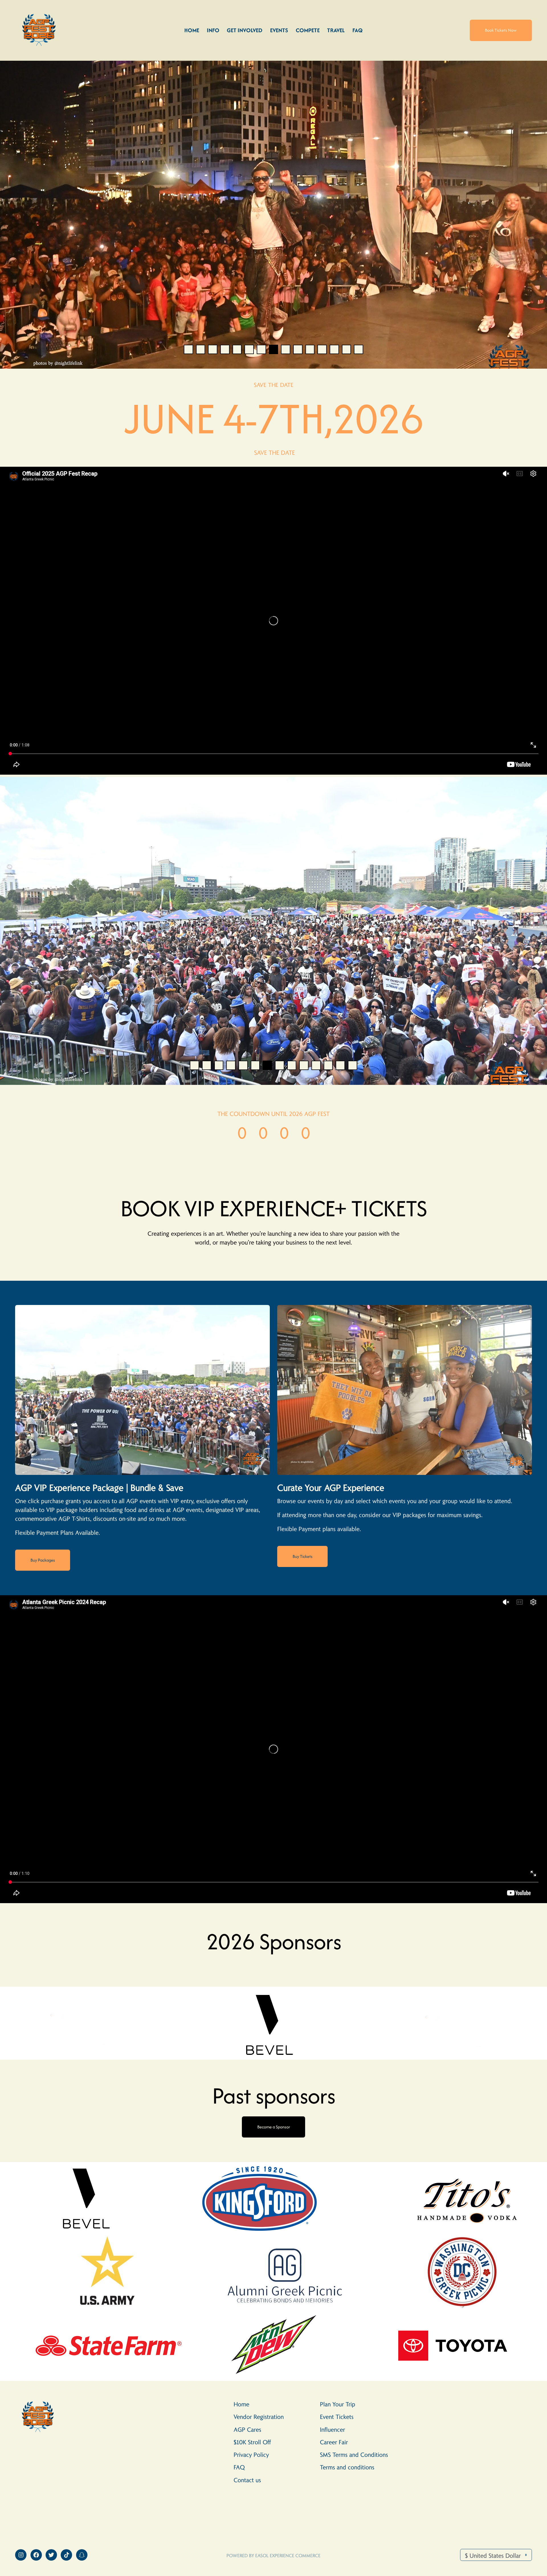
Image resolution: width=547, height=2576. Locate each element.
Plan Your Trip (338, 2404)
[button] (188, 349)
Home (241, 2404)
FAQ (358, 30)
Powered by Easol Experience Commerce (273, 2555)
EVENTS (279, 30)
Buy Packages (43, 1560)
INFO (213, 30)
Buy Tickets (303, 1556)
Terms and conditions (347, 2467)
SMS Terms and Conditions (354, 2454)
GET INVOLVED (245, 30)
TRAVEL (336, 30)
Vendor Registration (259, 2416)
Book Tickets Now (501, 30)
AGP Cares (247, 2429)
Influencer (332, 2429)
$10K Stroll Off (252, 2442)
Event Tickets (337, 2416)
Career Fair (334, 2442)
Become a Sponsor (274, 2127)
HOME (192, 30)
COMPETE (308, 30)
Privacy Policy (251, 2454)
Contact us (247, 2480)
